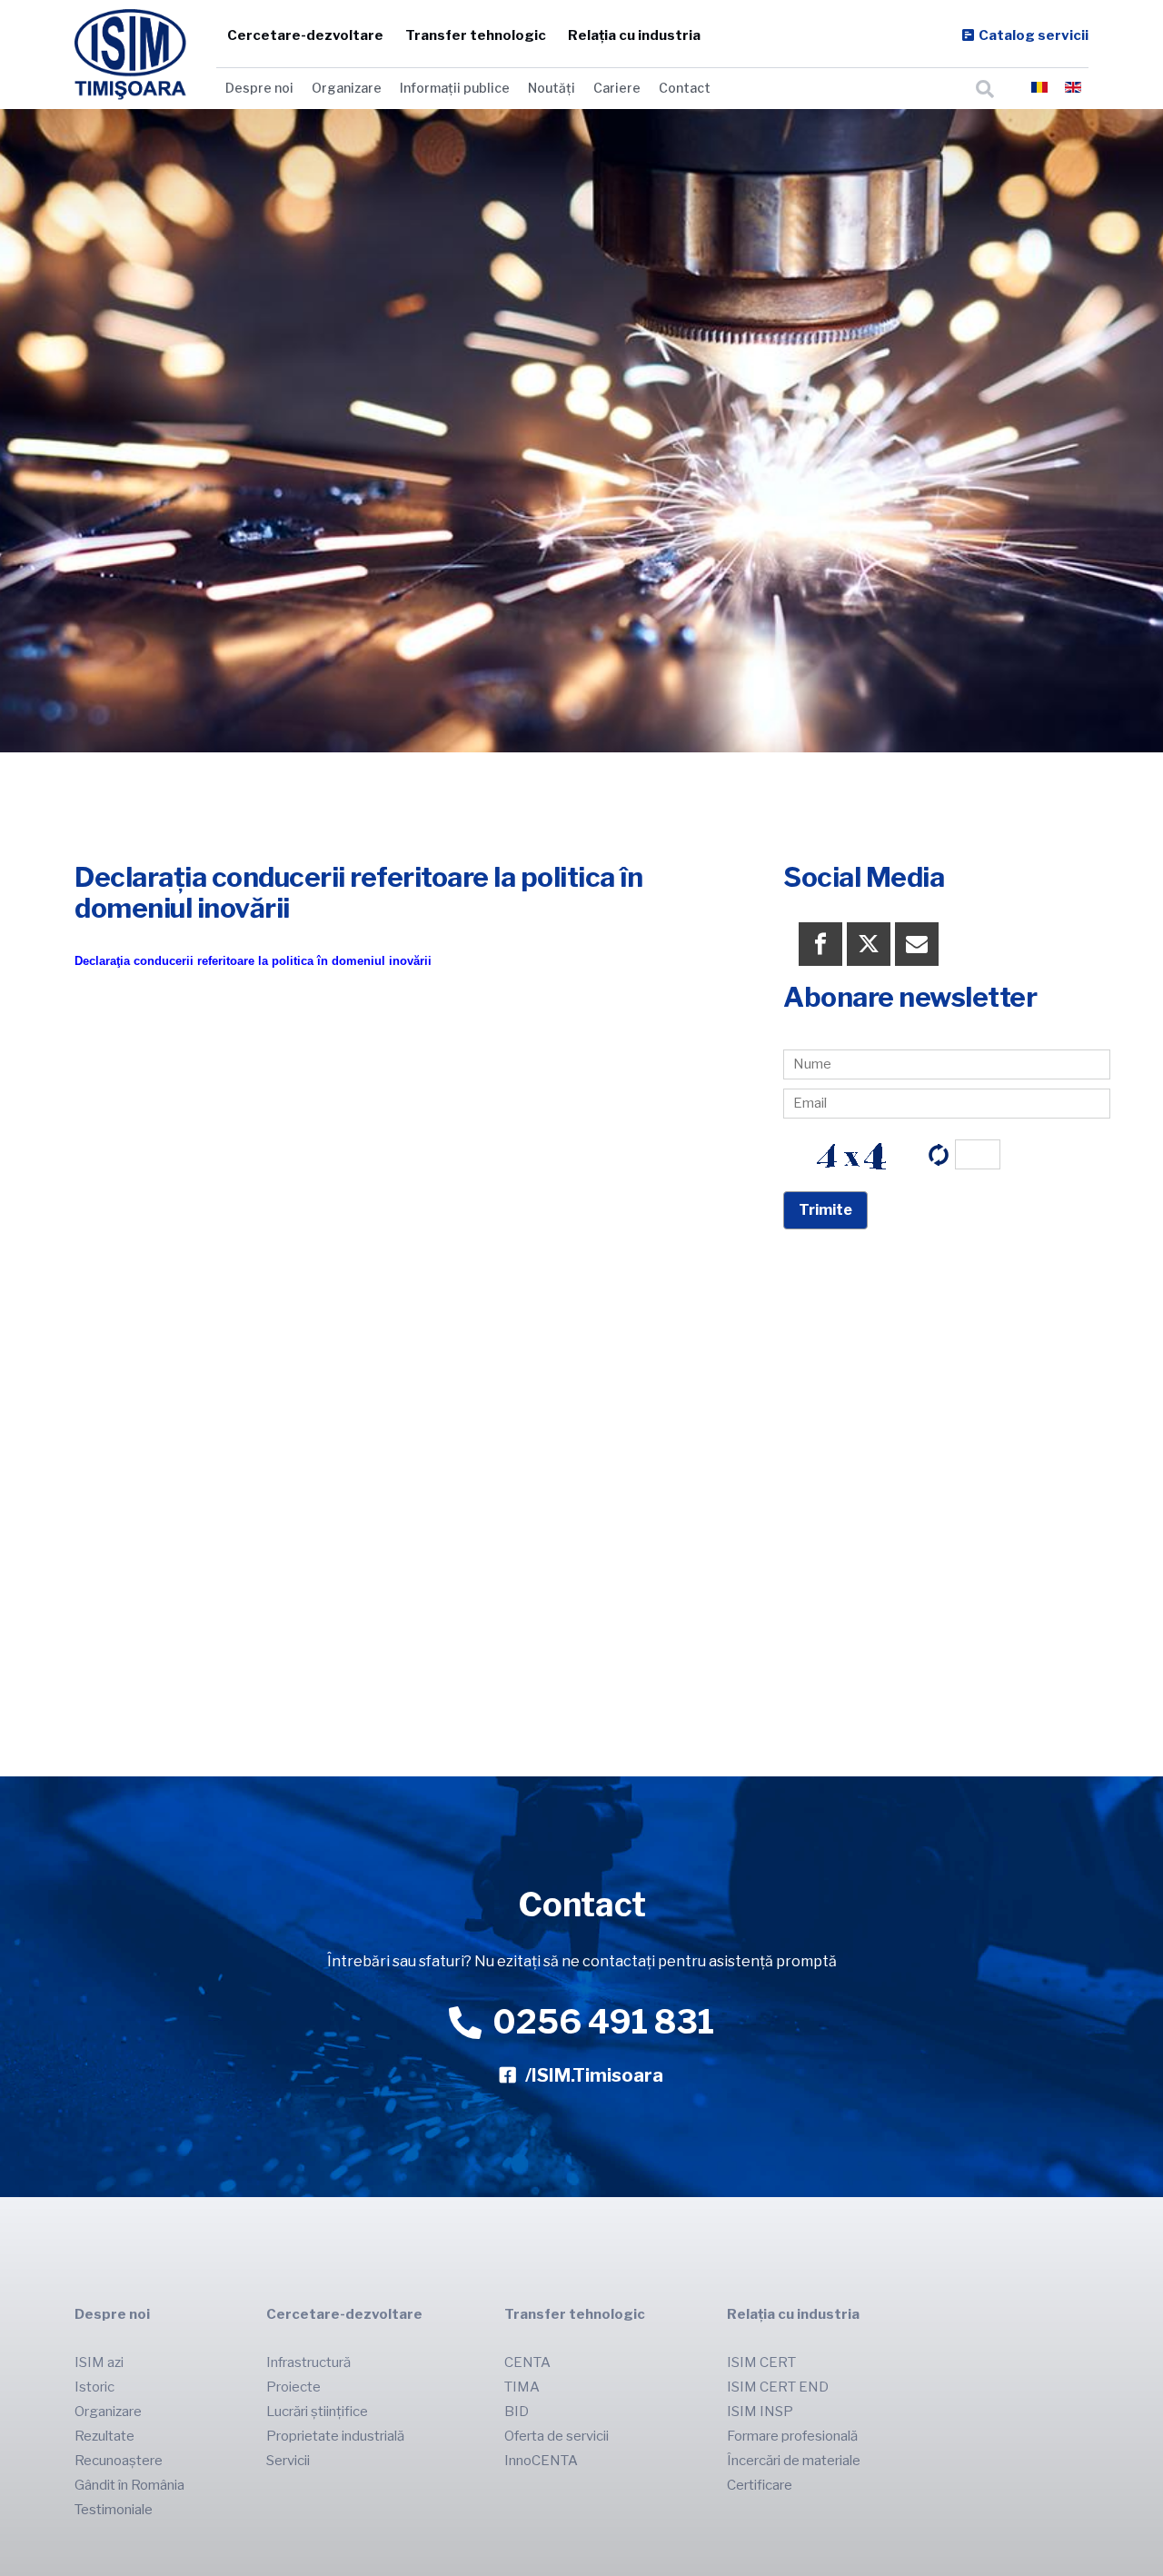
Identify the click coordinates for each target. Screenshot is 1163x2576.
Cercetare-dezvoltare (305, 35)
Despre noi (259, 88)
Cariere (617, 88)
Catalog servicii (1034, 35)
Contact (685, 88)
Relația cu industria (634, 35)
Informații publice (455, 88)
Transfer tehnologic (476, 35)
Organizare (347, 88)
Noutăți (552, 88)
